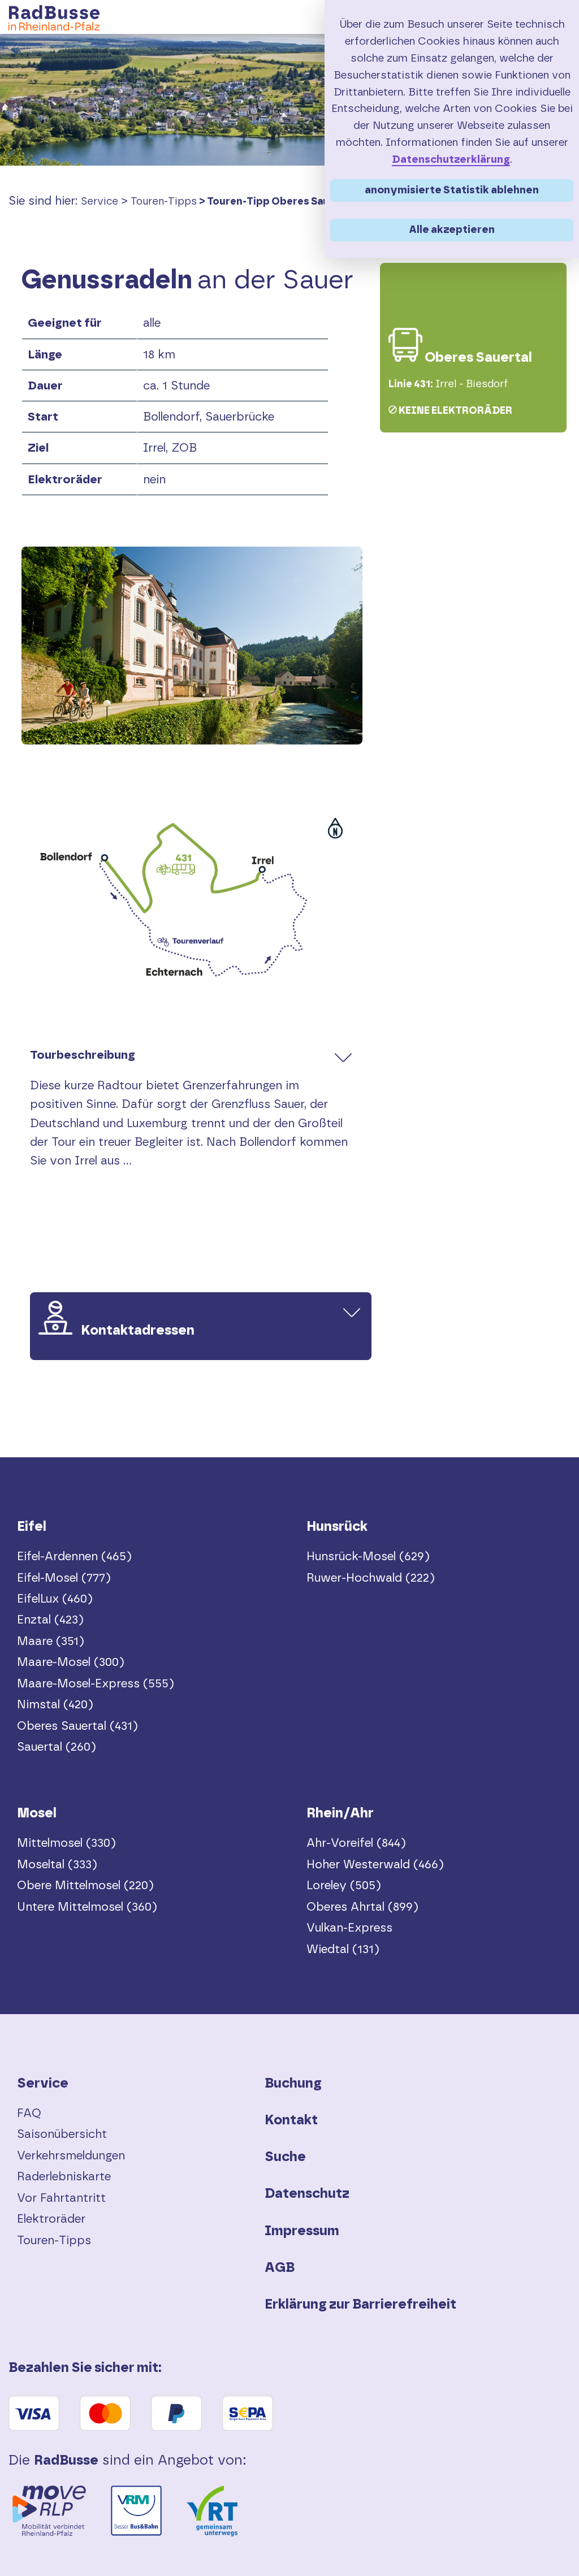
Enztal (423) (50, 1620)
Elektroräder (51, 2219)
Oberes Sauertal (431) (77, 1726)
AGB (280, 2268)
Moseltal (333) (57, 1865)
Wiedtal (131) (343, 1949)
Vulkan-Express (349, 1928)
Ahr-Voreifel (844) (356, 1843)
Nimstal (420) (55, 1705)
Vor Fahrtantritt (61, 2198)
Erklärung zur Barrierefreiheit (360, 2305)
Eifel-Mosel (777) (64, 1578)
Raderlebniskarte (64, 2177)
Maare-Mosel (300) (71, 1662)
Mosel (37, 1813)
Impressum (302, 2231)
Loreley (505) (344, 1886)
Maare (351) (51, 1641)
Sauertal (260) (57, 1747)
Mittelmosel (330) (66, 1843)
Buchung (293, 2084)
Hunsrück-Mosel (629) (368, 1557)
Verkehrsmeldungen (71, 2156)
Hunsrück (337, 1527)
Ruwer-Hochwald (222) (371, 1578)
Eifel (32, 1527)
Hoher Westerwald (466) (375, 1865)
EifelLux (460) (55, 1599)
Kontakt (291, 2120)
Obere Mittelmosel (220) (85, 1886)
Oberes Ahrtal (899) (362, 1907)
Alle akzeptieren (452, 230)
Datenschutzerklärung (451, 160)
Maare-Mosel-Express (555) (96, 1684)
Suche (285, 2157)
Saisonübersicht (62, 2134)
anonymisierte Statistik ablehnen (452, 190)
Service (100, 202)
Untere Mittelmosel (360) (87, 1907)
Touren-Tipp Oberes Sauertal (280, 202)
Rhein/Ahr (340, 1813)
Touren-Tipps (164, 202)
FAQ (29, 2113)
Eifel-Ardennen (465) (74, 1557)
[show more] (343, 1057)
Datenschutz (307, 2194)
